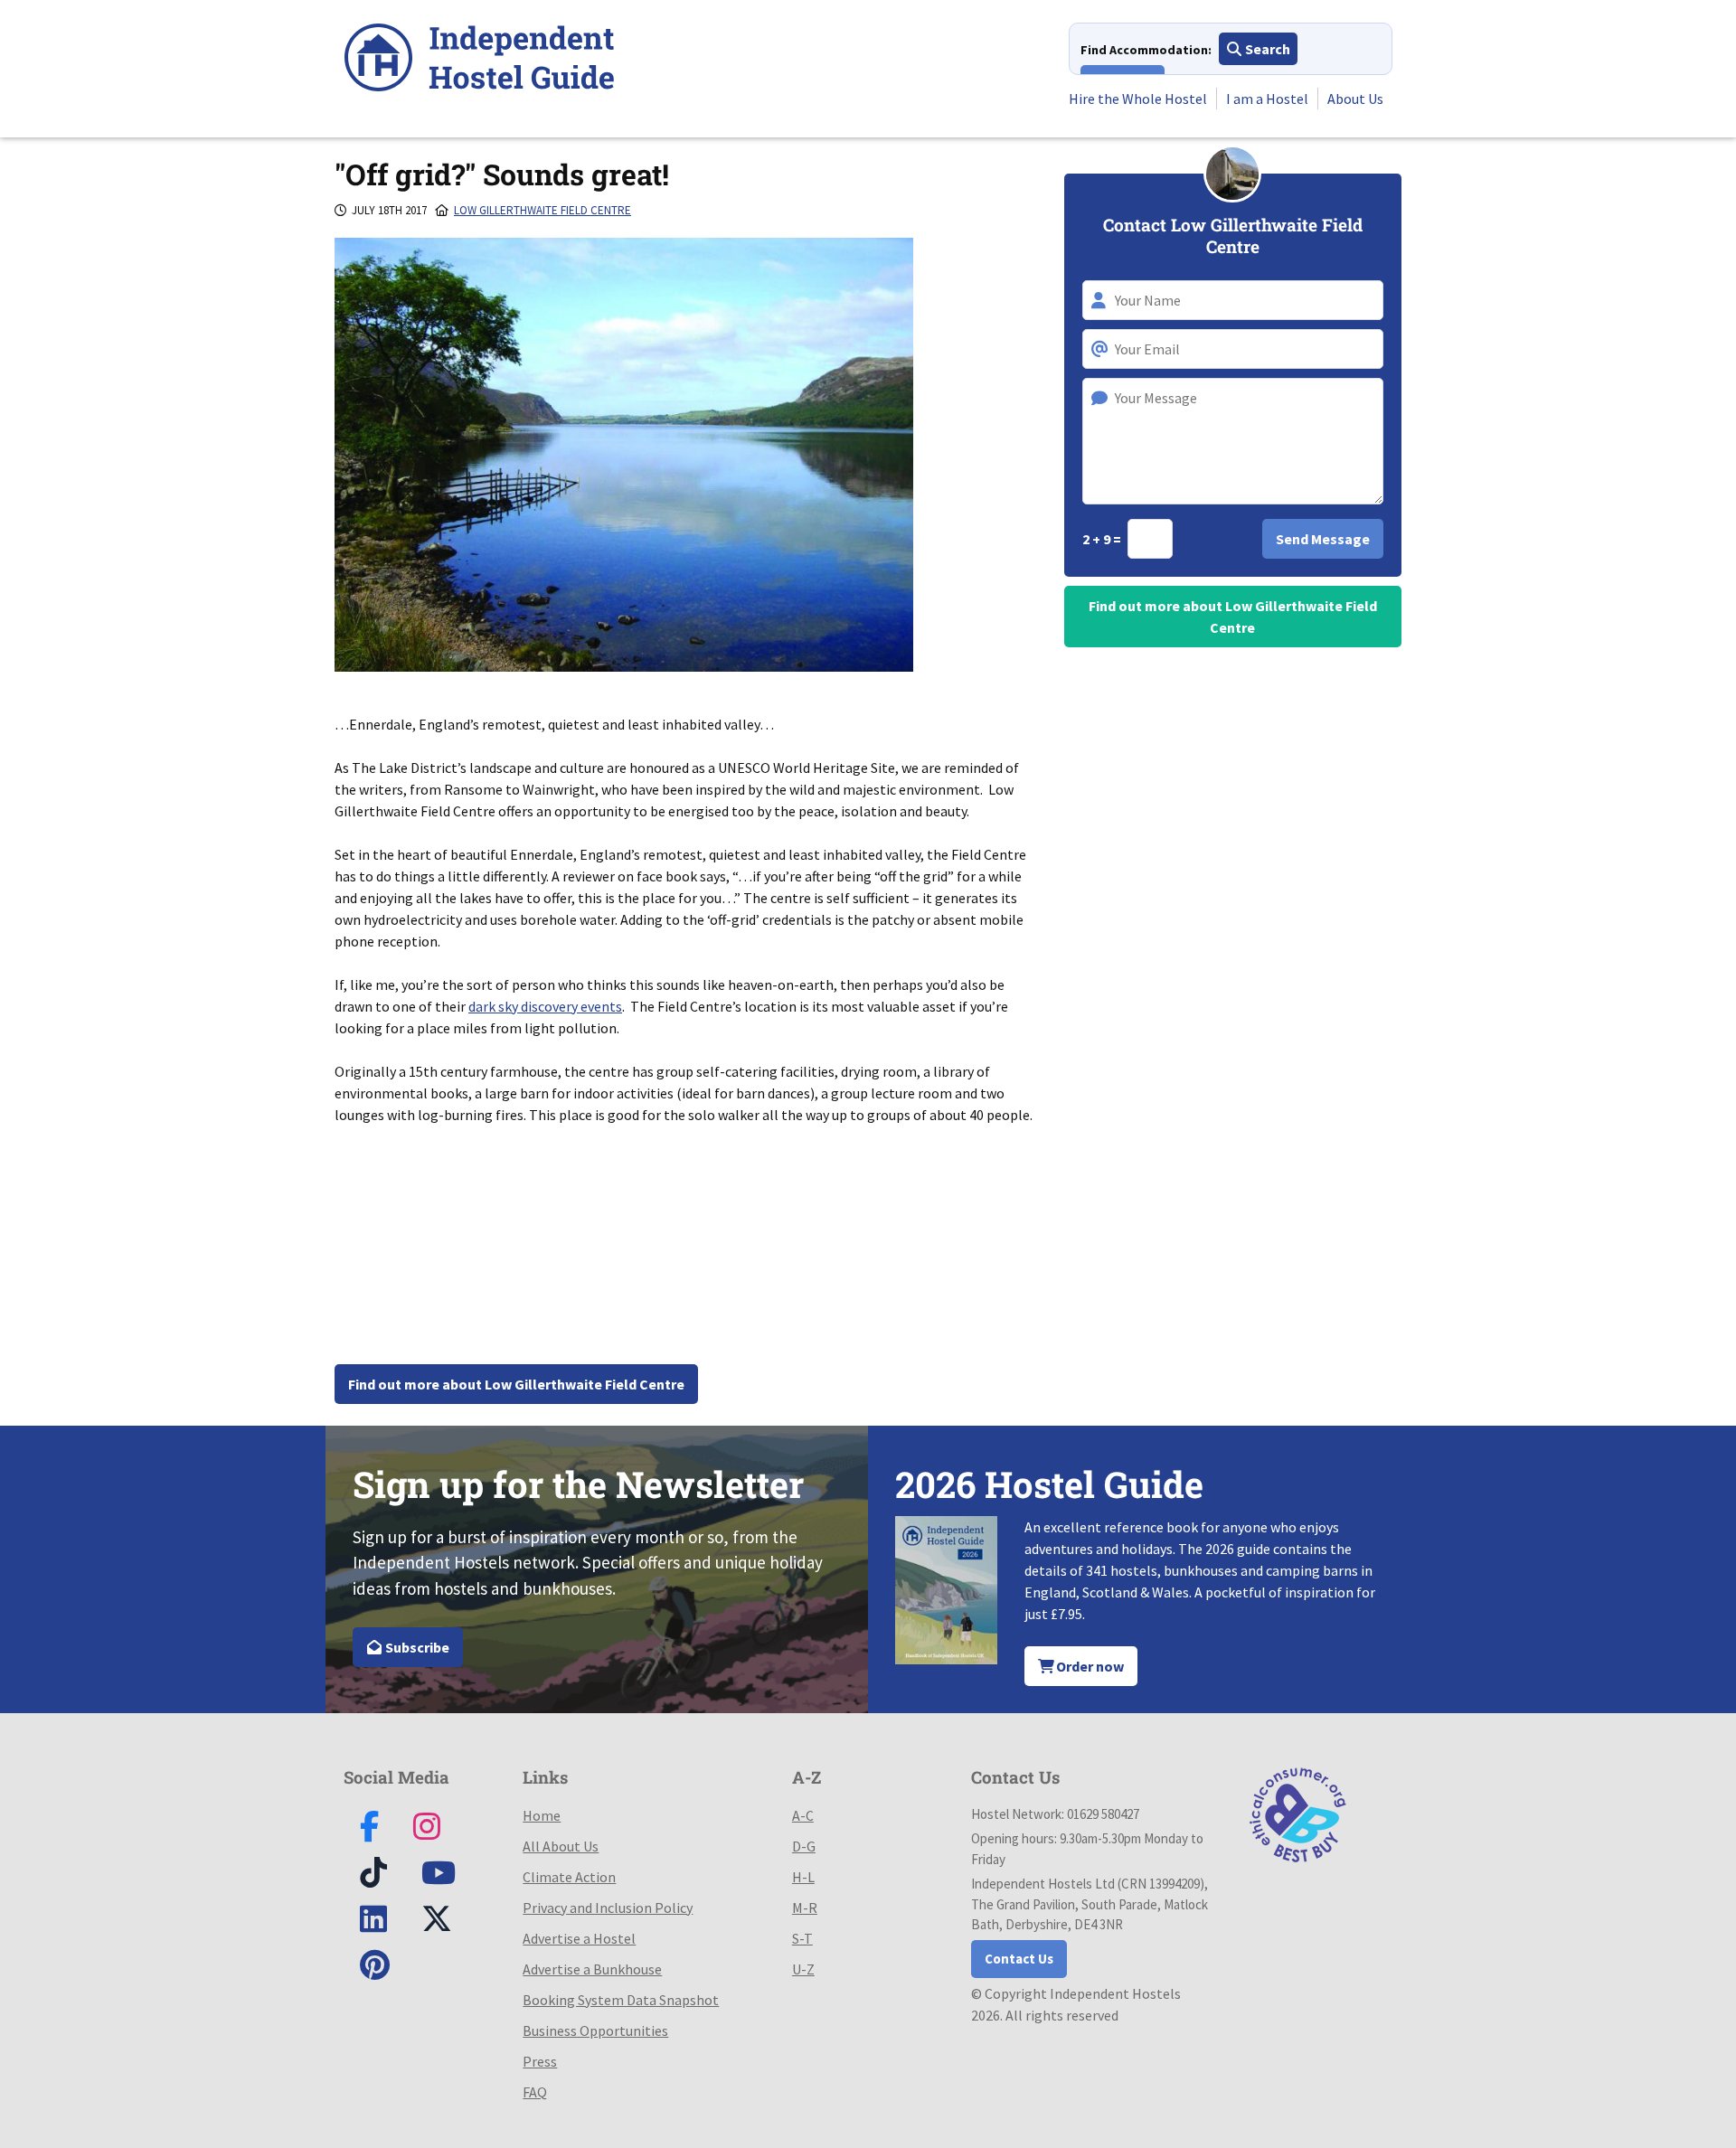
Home (542, 1815)
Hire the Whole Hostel (1138, 99)
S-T (802, 1938)
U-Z (803, 1969)
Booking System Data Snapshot (621, 2000)
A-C (803, 1815)
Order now (1089, 1666)
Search (1266, 49)
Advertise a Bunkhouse (592, 1969)
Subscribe (416, 1647)
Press (540, 2061)
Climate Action (569, 1877)
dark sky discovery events (545, 1006)
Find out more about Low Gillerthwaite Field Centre (516, 1384)
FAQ (535, 2092)
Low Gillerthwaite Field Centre (542, 210)
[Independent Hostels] (479, 60)
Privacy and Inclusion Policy (608, 1908)
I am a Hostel (1267, 99)
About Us (1355, 99)
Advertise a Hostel (579, 1938)
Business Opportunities (595, 2030)
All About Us (561, 1846)
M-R (805, 1908)
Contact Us (1019, 1959)
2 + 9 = (1103, 539)
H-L (803, 1877)
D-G (804, 1846)
